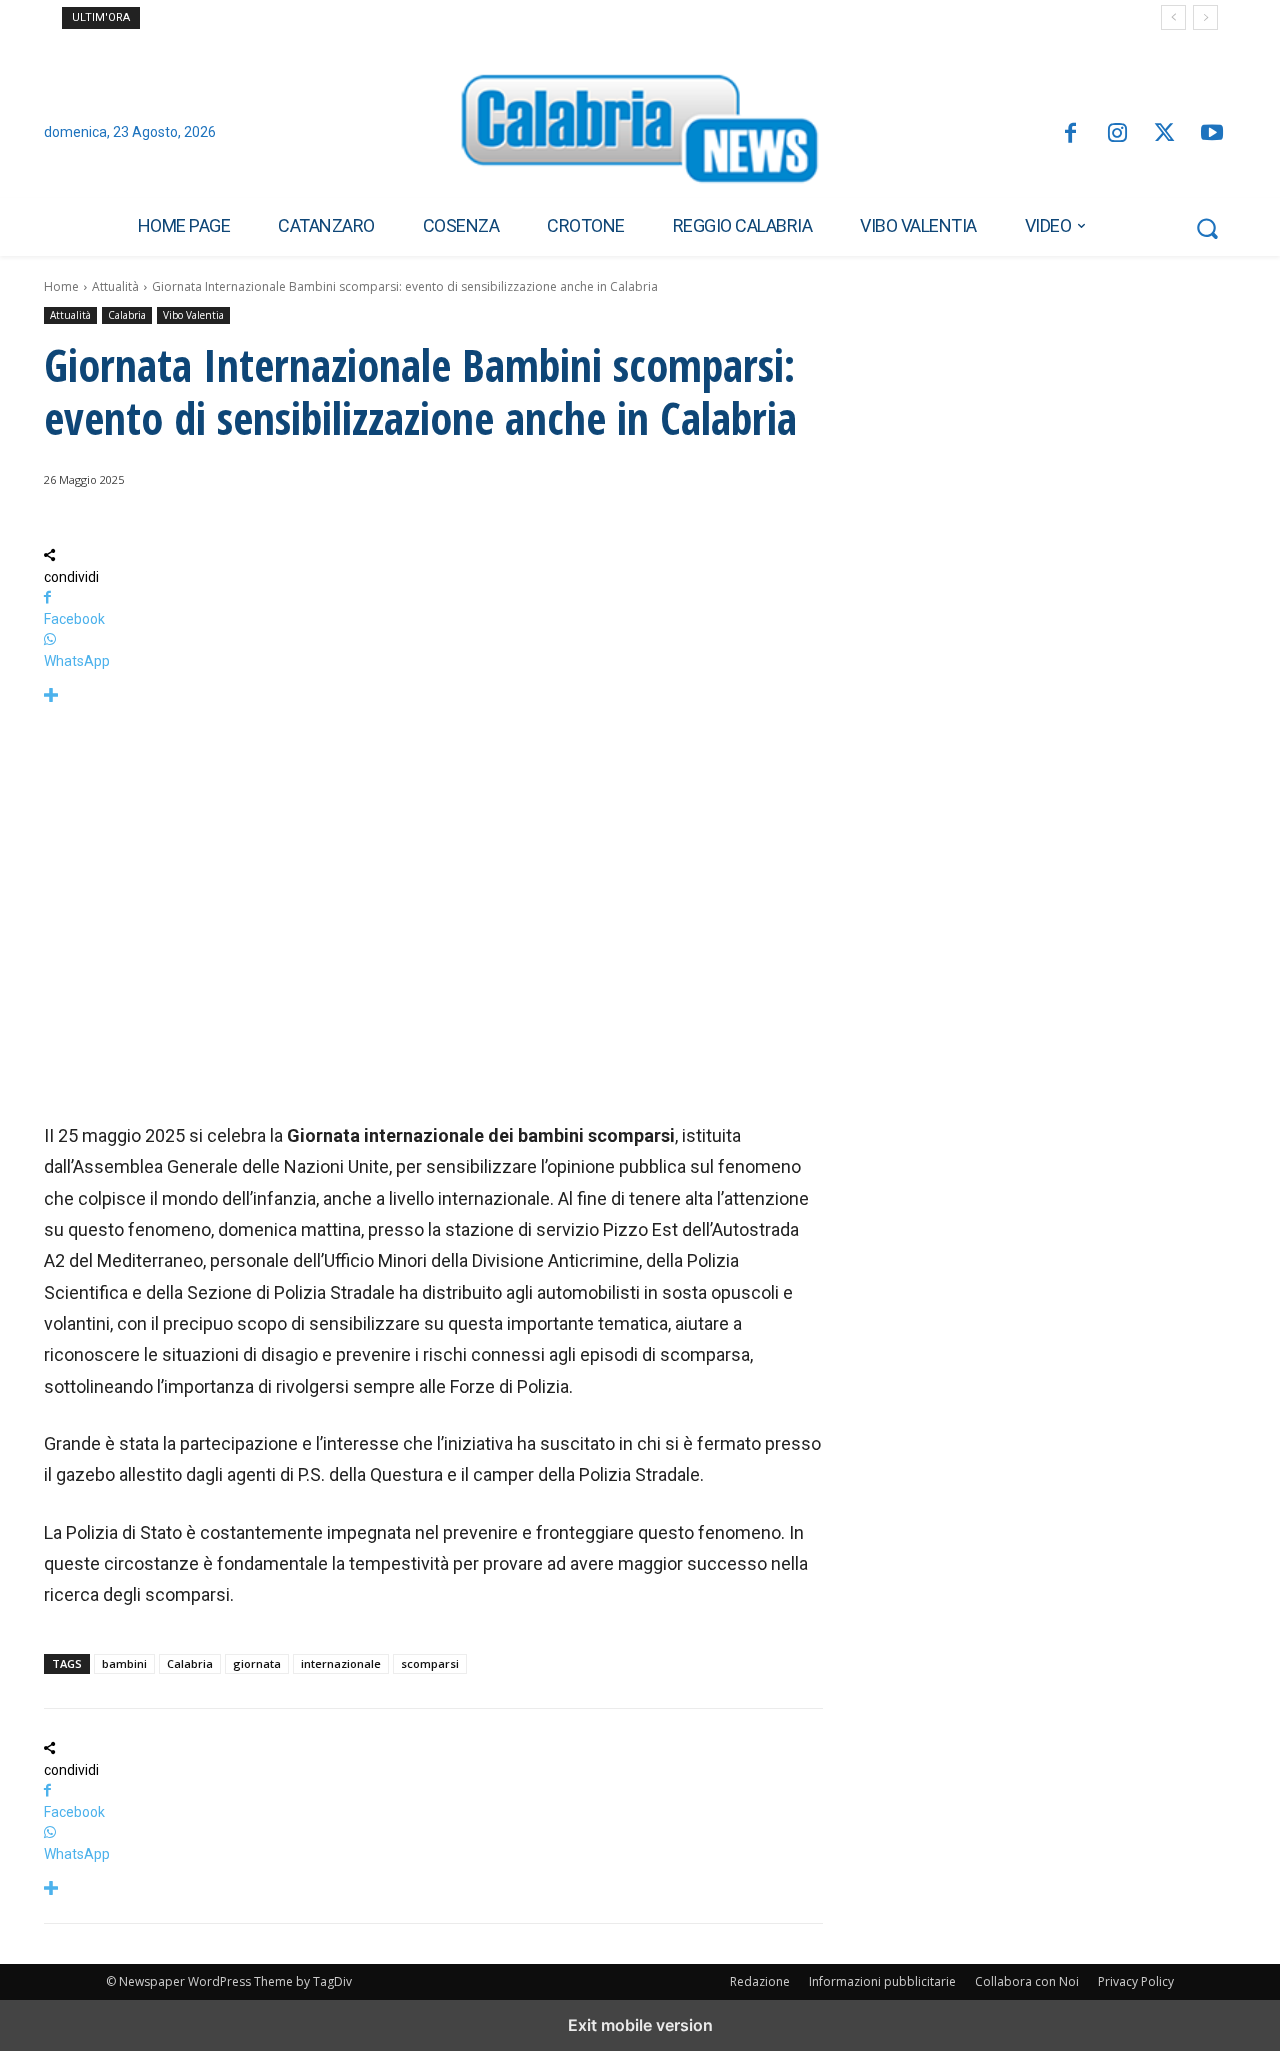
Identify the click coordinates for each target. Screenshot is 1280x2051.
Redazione (760, 1981)
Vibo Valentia (193, 315)
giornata (257, 1663)
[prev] (1173, 17)
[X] (1164, 134)
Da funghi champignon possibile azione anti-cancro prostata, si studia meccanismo (387, 18)
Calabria (127, 315)
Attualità (115, 286)
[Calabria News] (640, 134)
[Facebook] (1069, 134)
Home (61, 286)
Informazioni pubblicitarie (882, 1981)
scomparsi (430, 1663)
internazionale (341, 1663)
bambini (124, 1663)
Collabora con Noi (1027, 1981)
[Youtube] (1212, 134)
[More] (433, 696)
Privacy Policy (1136, 1981)
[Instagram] (1117, 134)
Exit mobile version (640, 2025)
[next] (1205, 17)
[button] (1207, 228)
